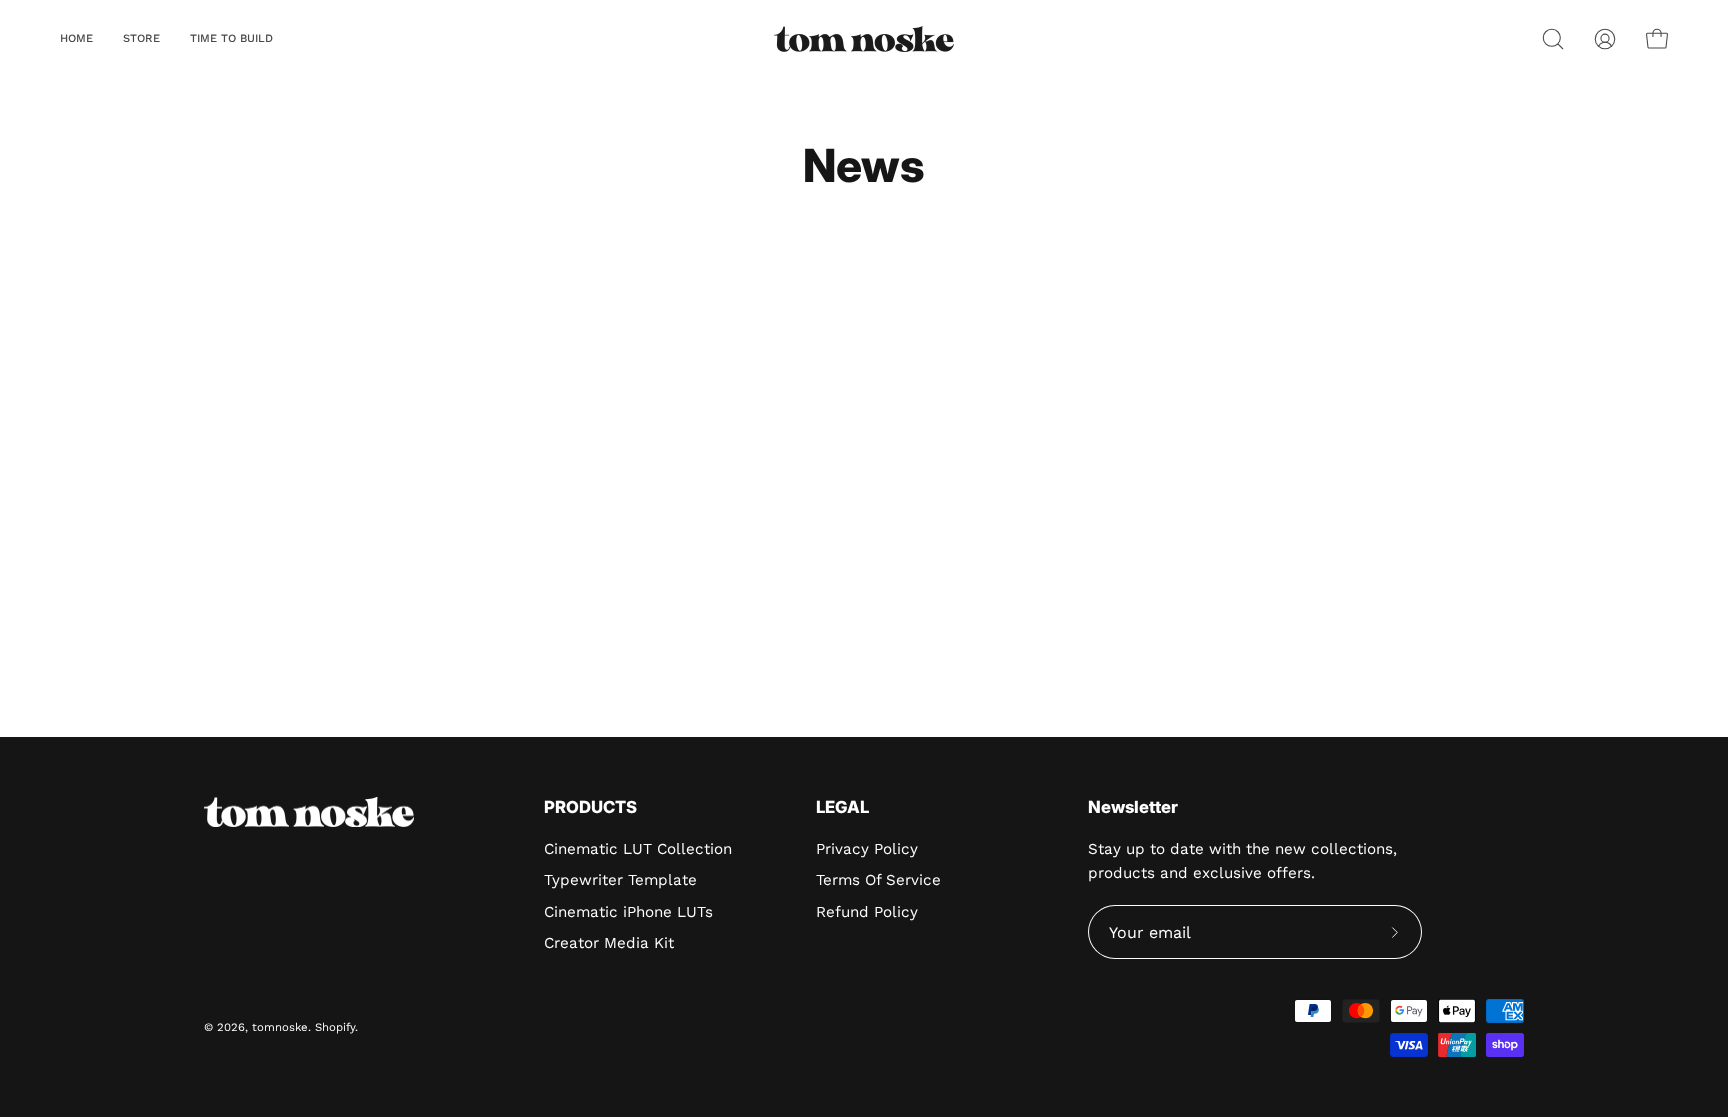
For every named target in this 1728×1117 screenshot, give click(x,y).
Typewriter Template (620, 880)
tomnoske (280, 1027)
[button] (141, 39)
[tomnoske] (864, 39)
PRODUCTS (590, 807)
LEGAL (842, 807)
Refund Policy (867, 912)
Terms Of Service (878, 880)
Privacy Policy (867, 849)
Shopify (335, 1027)
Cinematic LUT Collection (638, 849)
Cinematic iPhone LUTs (628, 912)
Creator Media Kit (609, 943)
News (864, 165)
